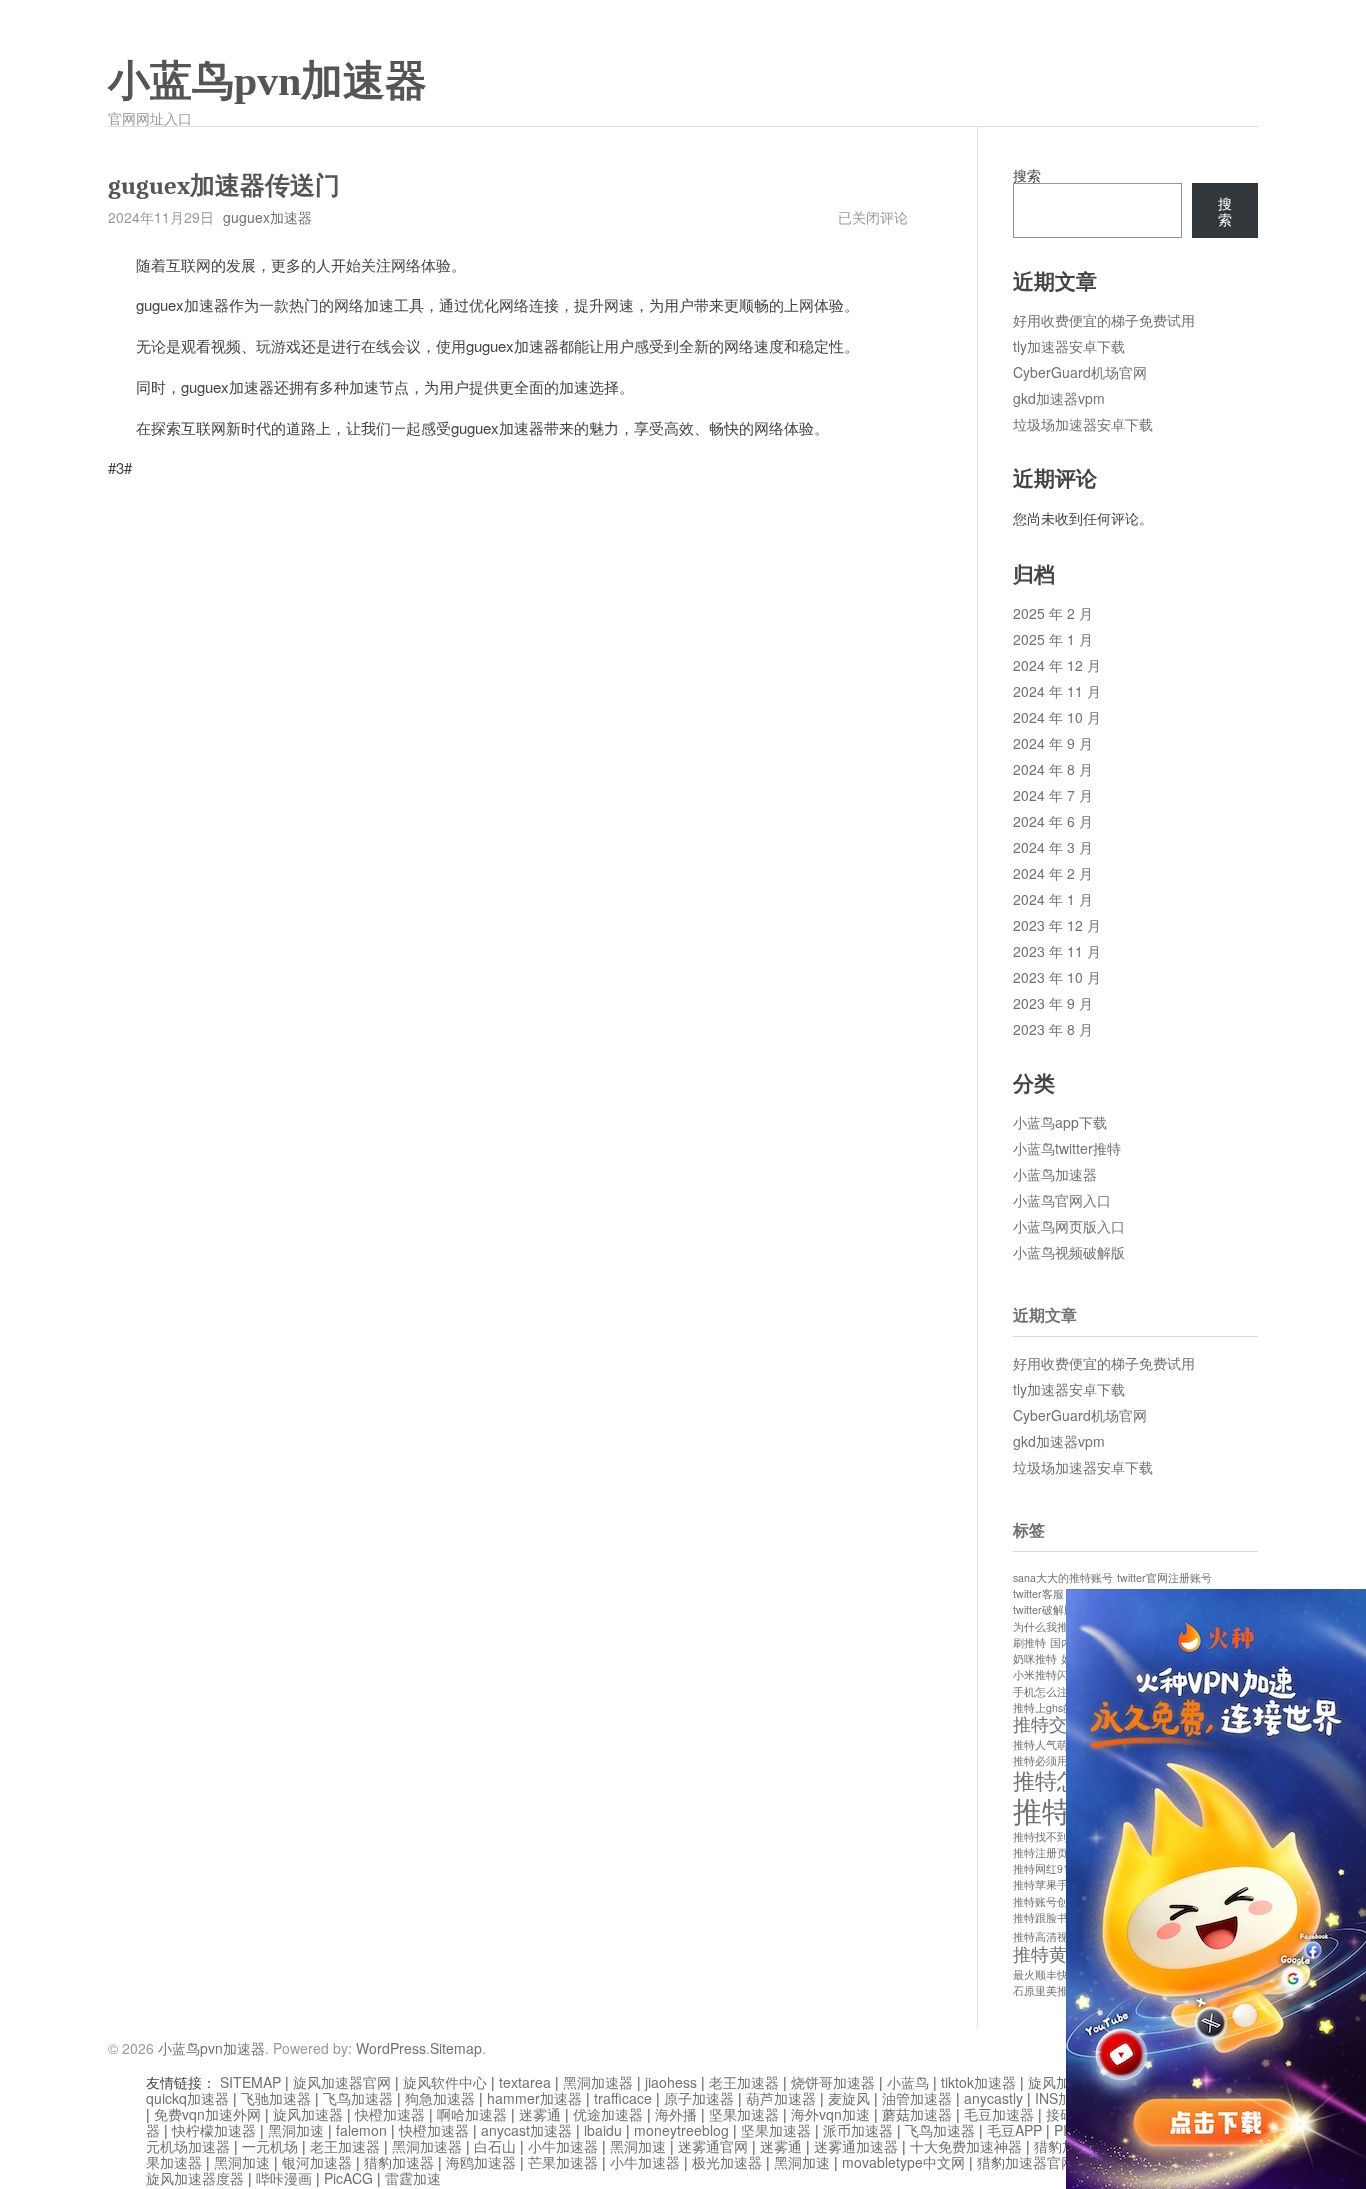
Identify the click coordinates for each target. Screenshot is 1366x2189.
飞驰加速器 (276, 2098)
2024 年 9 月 (1053, 743)
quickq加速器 (187, 2098)
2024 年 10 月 (1057, 717)
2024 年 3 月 (1053, 847)
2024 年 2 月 (1053, 873)
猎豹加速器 (399, 2162)
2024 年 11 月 (1057, 691)
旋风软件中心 (445, 2082)
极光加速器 (727, 2162)
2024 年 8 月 (1053, 769)
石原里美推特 (1046, 1990)
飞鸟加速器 (358, 2098)
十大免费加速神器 (966, 2146)
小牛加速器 (563, 2146)
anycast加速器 (526, 2130)
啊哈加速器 (472, 2114)
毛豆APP (1014, 2130)
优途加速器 (608, 2114)
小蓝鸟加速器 (1055, 1174)
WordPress (391, 2048)
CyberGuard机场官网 (1080, 372)
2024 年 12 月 (1057, 665)
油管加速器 (917, 2098)
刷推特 (1029, 1642)
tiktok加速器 (978, 2082)
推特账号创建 (1046, 1901)
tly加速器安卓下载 (1069, 346)
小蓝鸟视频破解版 (1069, 1252)
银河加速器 (317, 2162)
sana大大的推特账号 (1063, 1577)
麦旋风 (849, 2098)
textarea (525, 2082)
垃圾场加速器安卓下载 (1083, 424)
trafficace (623, 2098)
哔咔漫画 (284, 2178)
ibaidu (603, 2130)
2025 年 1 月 (1053, 639)
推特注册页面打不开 (1062, 1852)
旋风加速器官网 (342, 2082)
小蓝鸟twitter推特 (1067, 1148)
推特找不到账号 (1051, 1836)
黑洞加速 (296, 2130)
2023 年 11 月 (1057, 951)
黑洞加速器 (598, 2082)
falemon (361, 2130)
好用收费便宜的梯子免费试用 (1104, 320)
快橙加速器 (390, 2114)
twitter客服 (1038, 1593)
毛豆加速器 (999, 2114)
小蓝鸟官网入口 (1062, 1200)
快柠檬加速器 (214, 2130)
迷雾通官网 (713, 2146)
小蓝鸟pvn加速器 (267, 81)
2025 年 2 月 (1053, 613)
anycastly (993, 2098)
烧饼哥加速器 (833, 2082)
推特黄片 (1049, 1953)
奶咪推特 (1035, 1658)
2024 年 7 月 (1053, 795)
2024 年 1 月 (1053, 899)
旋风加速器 (308, 2114)
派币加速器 (858, 2130)
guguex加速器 (267, 217)
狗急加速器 (440, 2098)
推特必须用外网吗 (1057, 1760)
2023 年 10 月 (1057, 977)
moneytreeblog (681, 2130)
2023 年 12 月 (1057, 925)
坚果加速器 (744, 2114)
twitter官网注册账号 (1164, 1577)
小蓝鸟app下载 (1060, 1122)
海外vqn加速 (830, 2114)
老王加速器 (744, 2082)
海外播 (676, 2114)
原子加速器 (699, 2098)
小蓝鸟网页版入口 (1069, 1226)
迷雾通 (540, 2114)
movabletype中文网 (903, 2162)
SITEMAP (250, 2082)
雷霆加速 (413, 2178)
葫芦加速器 (781, 2098)
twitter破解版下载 (1055, 1609)
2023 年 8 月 (1053, 1029)
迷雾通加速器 (856, 2146)
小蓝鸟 (908, 2082)
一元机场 (270, 2146)
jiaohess (671, 2082)
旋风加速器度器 (195, 2178)
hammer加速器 (534, 2098)
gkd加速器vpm (1059, 398)
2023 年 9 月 (1053, 1003)
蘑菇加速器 (917, 2114)
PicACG (348, 2178)
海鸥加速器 (481, 2162)
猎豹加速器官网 (1026, 2162)
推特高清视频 (1046, 1936)
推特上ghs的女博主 (1060, 1707)
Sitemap (456, 2048)
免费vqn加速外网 (207, 2114)
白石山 (495, 2146)
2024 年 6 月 (1053, 821)
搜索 (1027, 175)
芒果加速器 (563, 2162)
